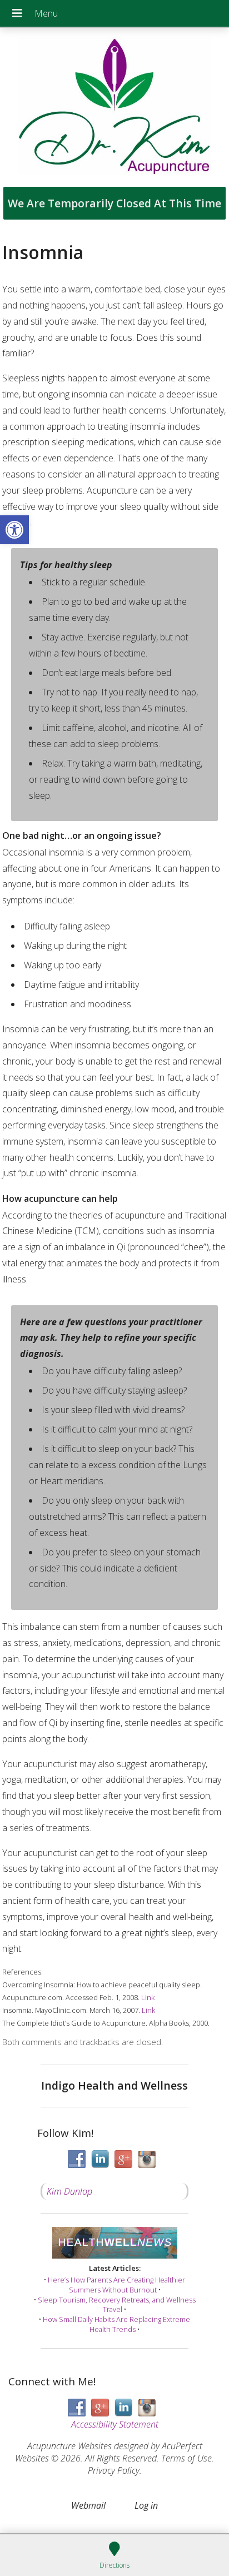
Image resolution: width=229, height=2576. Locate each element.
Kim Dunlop (69, 2191)
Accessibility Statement (115, 2424)
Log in (146, 2505)
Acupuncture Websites (69, 2446)
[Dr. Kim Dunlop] (114, 107)
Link (148, 1997)
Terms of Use (186, 2458)
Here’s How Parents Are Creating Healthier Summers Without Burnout (116, 2285)
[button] (14, 530)
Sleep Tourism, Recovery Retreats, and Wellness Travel (117, 2305)
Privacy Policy (114, 2470)
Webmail (88, 2505)
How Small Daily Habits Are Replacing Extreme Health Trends (116, 2324)
